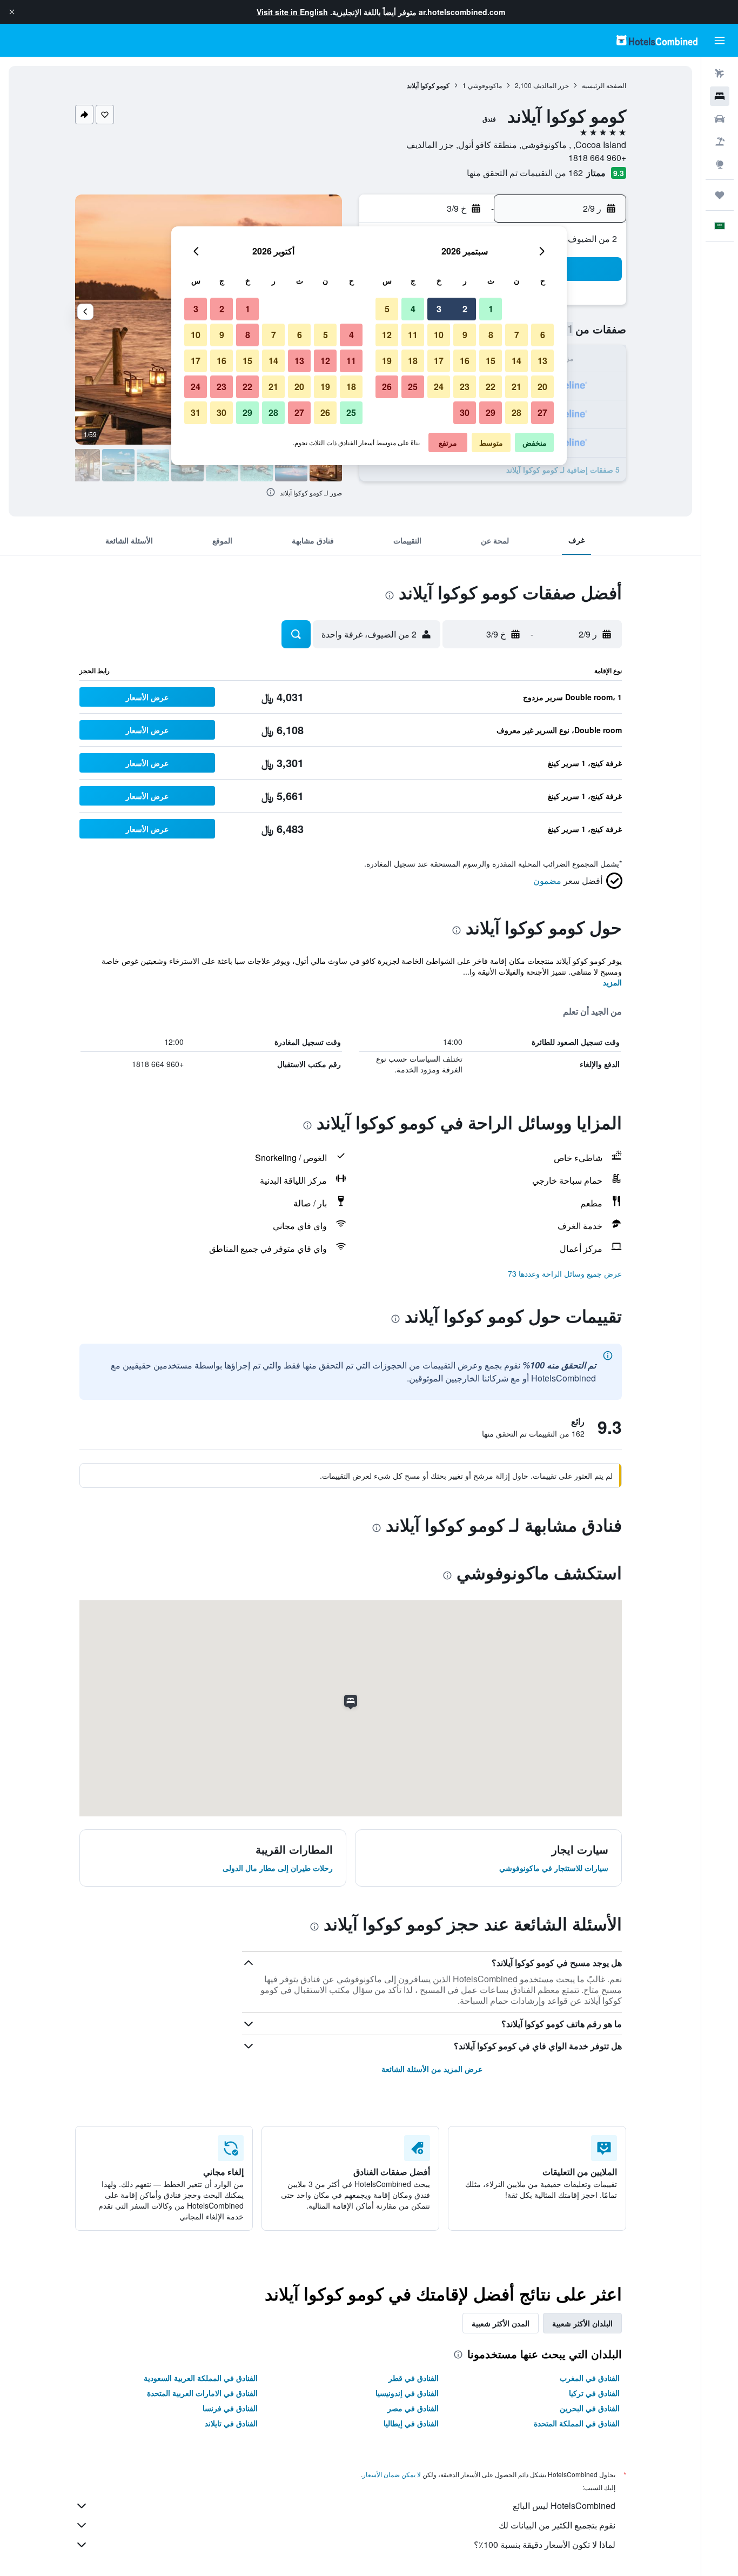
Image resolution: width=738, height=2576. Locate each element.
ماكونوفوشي (485, 85)
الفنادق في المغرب (590, 2378)
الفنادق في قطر (414, 2378)
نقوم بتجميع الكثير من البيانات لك (557, 2525)
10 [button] (439, 335)
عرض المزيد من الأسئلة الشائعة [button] (432, 2069)
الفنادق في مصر (413, 2408)
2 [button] (465, 309)
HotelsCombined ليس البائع (564, 2505)
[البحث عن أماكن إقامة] (720, 96)
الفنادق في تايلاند (231, 2423)
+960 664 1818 (597, 157)
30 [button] (465, 412)
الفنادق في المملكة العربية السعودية (201, 2378)
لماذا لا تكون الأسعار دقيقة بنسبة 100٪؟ (545, 2544)
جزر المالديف (551, 85)
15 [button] (491, 361)
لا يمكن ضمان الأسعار (392, 2474)
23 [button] (465, 387)
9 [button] (465, 335)
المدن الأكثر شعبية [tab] (501, 2323)
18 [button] (413, 361)
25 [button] (413, 387)
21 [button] (516, 387)
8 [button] (491, 335)
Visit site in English (292, 12)
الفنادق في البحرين (590, 2408)
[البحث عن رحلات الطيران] (720, 73)
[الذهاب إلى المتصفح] (720, 164)
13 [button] (542, 361)
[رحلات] (720, 195)
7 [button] (517, 335)
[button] (12, 12)
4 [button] (413, 309)
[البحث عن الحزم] (720, 142)
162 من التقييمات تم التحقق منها (525, 173)
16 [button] (465, 361)
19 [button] (387, 361)
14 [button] (516, 361)
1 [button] (491, 309)
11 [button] (413, 335)
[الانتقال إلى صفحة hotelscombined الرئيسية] (657, 40)
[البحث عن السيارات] (720, 119)
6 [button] (543, 335)
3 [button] (439, 309)
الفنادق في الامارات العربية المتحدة (202, 2393)
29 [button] (491, 412)
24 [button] (439, 387)
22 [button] (491, 387)
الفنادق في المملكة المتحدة (577, 2423)
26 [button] (387, 387)
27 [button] (542, 412)
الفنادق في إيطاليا (411, 2423)
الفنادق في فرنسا (230, 2408)
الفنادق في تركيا (594, 2393)
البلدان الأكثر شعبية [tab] (582, 2323)
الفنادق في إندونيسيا (407, 2393)
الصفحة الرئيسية (604, 85)
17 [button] (439, 361)
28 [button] (516, 412)
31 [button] (196, 412)
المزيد (612, 982)
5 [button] (387, 309)
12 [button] (387, 335)
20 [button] (542, 387)
